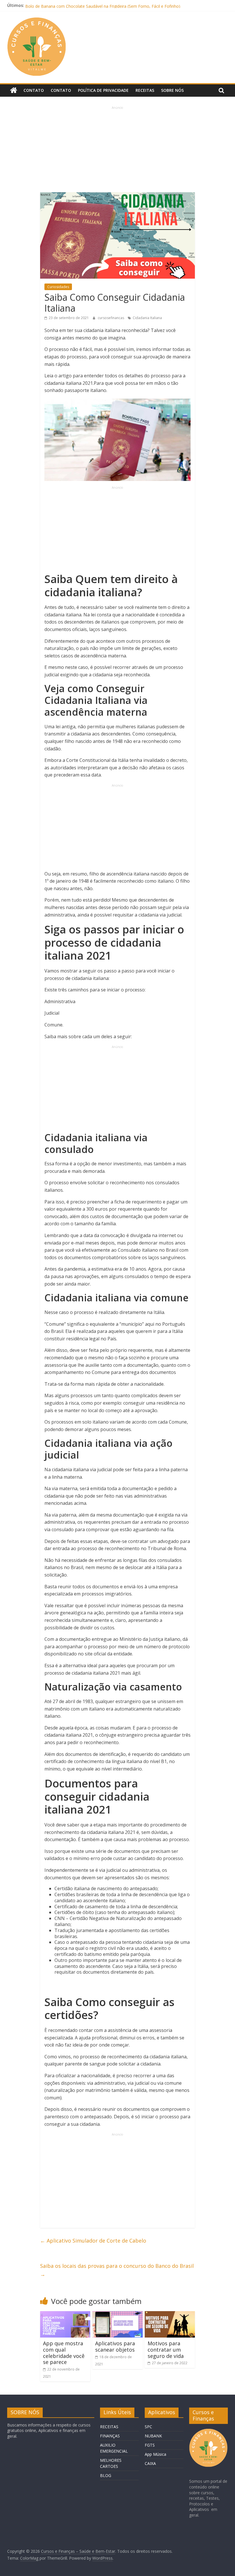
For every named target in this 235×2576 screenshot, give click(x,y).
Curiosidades (58, 287)
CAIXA (150, 2463)
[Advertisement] (118, 150)
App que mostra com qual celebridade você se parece (64, 2353)
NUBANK (153, 2436)
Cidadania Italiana (147, 318)
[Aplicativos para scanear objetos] (117, 2315)
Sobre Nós (172, 90)
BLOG (106, 2475)
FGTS (150, 2445)
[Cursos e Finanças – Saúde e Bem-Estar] (14, 90)
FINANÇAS (110, 2436)
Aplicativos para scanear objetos (115, 2346)
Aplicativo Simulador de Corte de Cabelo (93, 2241)
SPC (148, 2427)
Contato (34, 90)
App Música (155, 2454)
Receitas (145, 90)
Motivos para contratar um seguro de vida (166, 2349)
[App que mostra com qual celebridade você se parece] (65, 2315)
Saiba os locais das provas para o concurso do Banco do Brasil (117, 2270)
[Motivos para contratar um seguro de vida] (170, 2315)
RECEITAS (109, 2427)
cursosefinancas (111, 318)
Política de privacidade (103, 90)
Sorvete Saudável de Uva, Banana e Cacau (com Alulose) (78, 5)
